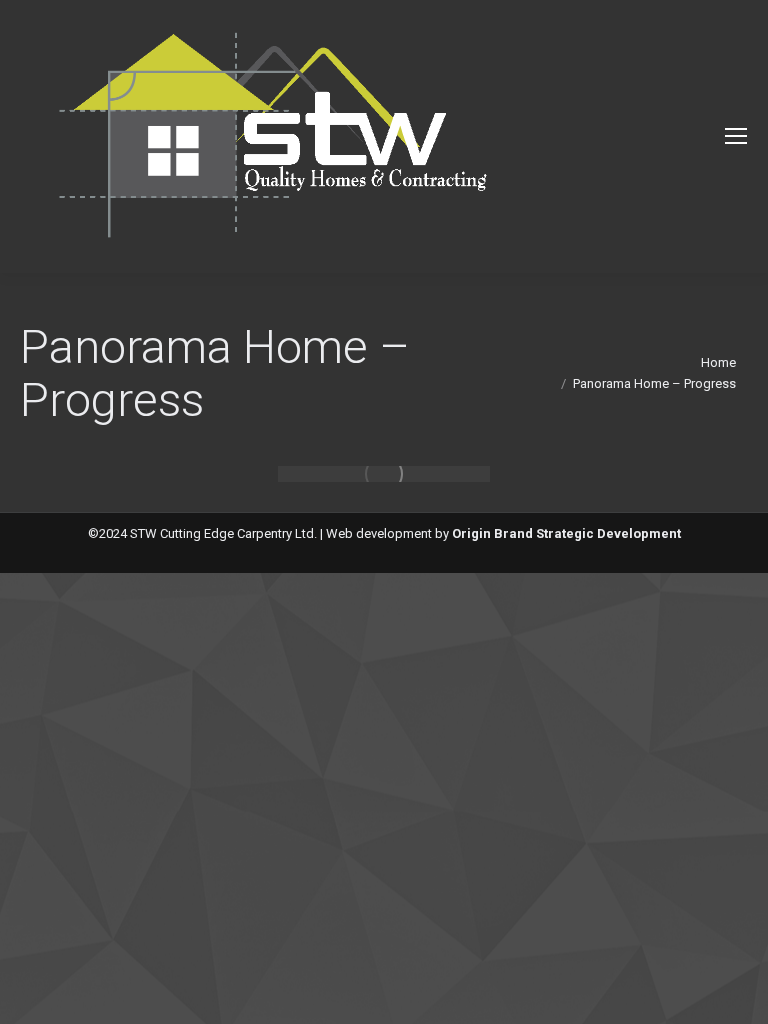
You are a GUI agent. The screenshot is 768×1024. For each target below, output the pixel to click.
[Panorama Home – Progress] (384, 474)
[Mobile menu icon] (736, 136)
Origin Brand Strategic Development (566, 533)
